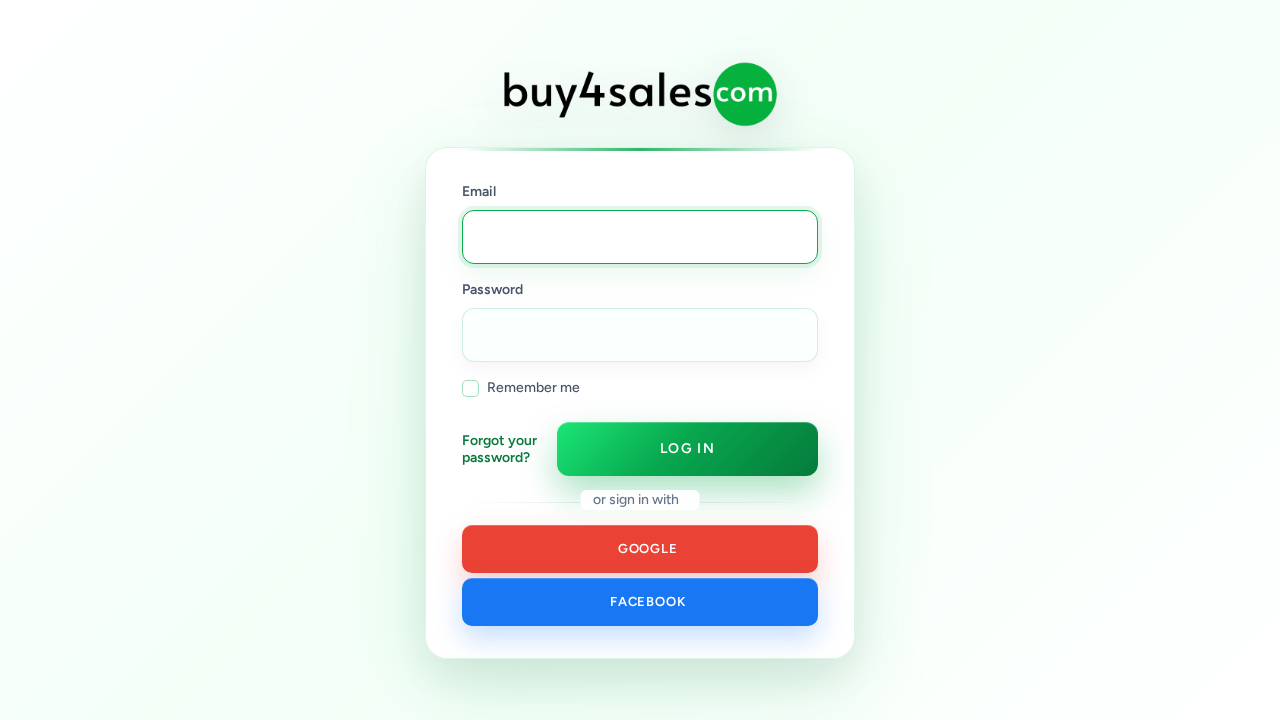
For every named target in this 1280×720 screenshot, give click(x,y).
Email (479, 191)
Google (643, 548)
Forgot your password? (499, 449)
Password (492, 289)
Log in (687, 448)
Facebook (644, 601)
